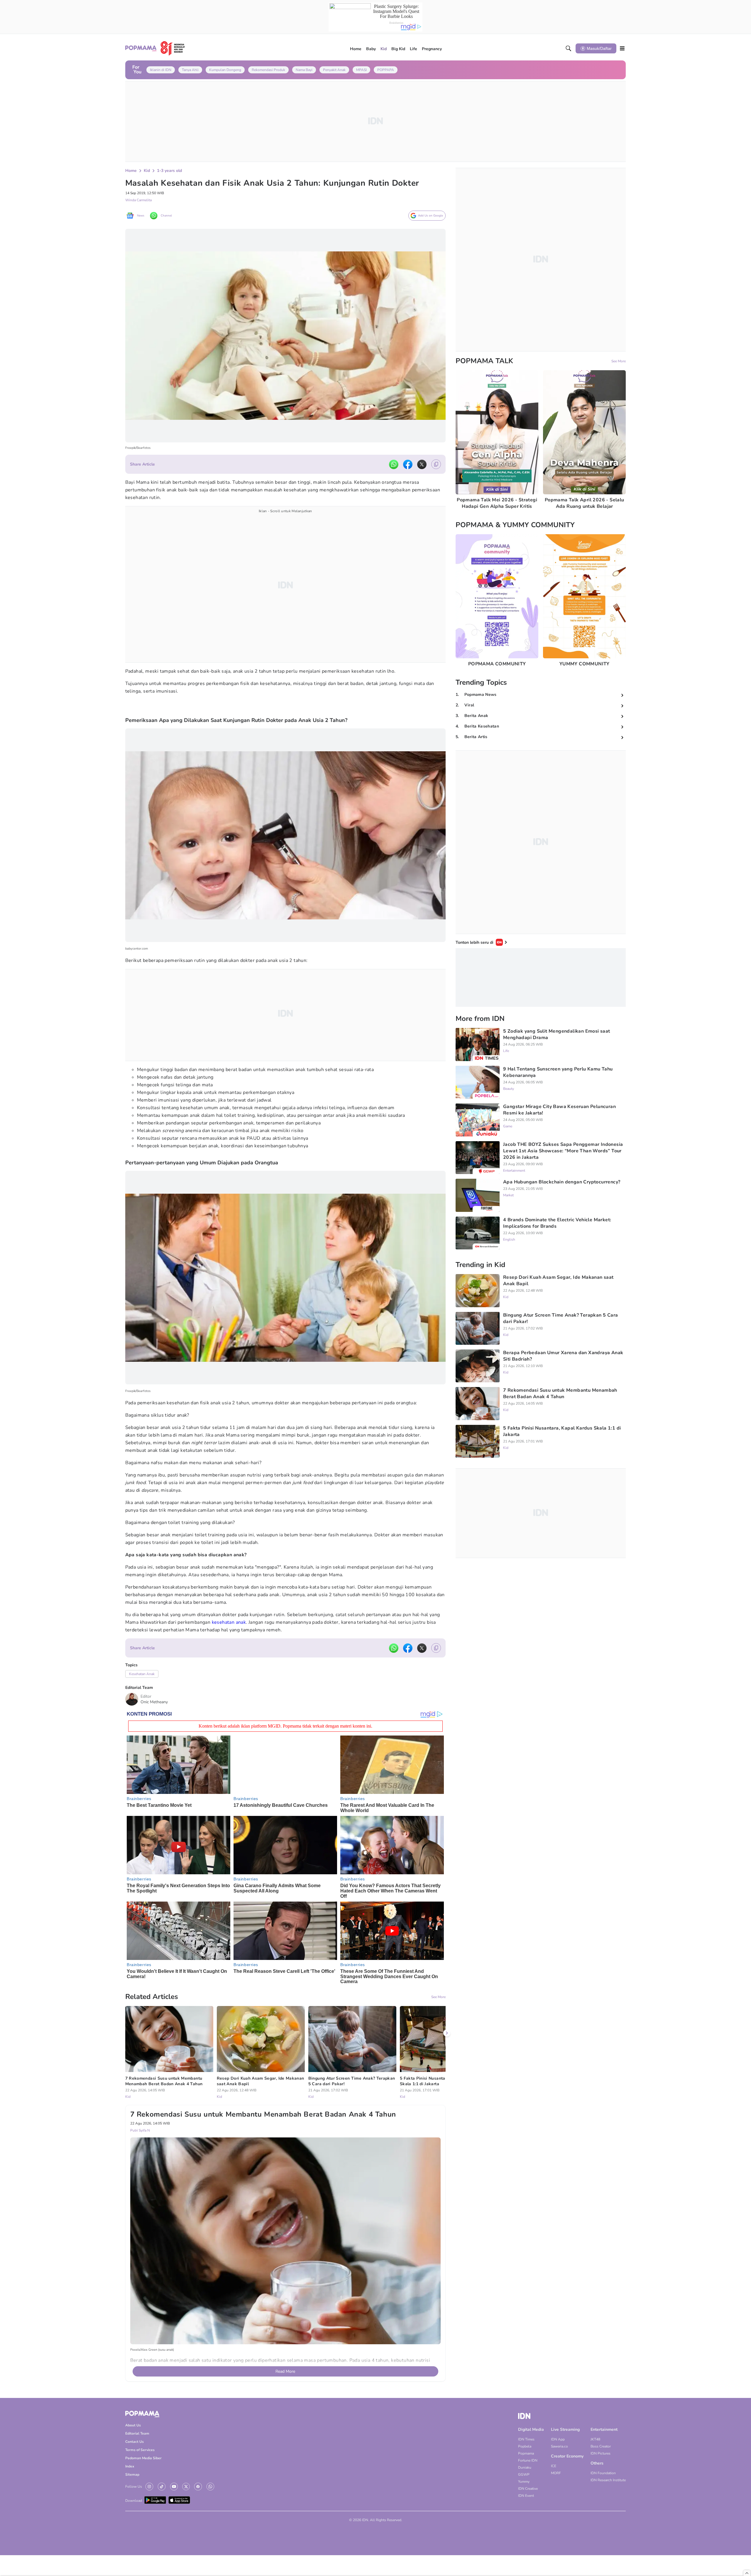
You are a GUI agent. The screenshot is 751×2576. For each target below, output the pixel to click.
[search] (569, 48)
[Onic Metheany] (132, 1699)
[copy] (436, 464)
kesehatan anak (229, 1622)
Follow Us (134, 2487)
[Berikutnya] (447, 2033)
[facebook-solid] (408, 464)
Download (134, 2501)
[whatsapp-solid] (394, 464)
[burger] (622, 48)
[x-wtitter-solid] (422, 464)
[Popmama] (155, 48)
